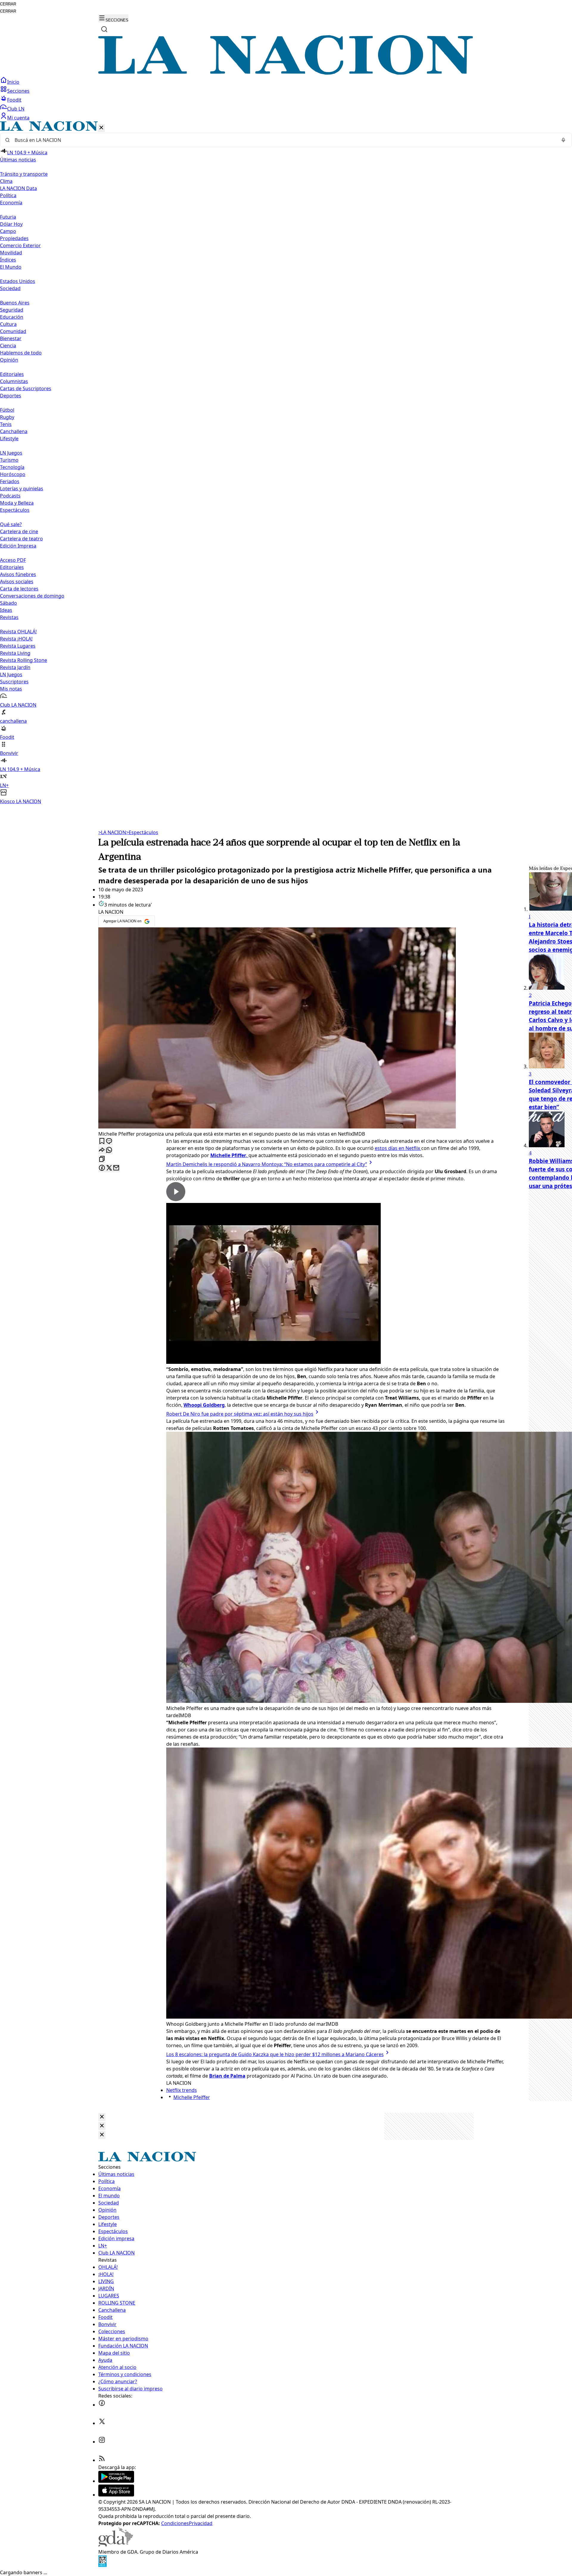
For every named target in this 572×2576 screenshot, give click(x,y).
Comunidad (13, 331)
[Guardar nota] (102, 1141)
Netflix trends (182, 2090)
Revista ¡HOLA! (16, 639)
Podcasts (10, 496)
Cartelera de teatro (21, 539)
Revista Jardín (15, 667)
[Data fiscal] (102, 2565)
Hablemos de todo (21, 353)
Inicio (13, 82)
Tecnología (12, 467)
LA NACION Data (18, 188)
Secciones (18, 91)
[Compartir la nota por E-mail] (116, 1168)
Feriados (10, 481)
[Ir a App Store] (116, 2495)
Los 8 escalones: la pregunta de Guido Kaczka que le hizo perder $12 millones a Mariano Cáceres (275, 2054)
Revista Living (15, 653)
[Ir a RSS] (102, 2460)
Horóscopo (13, 474)
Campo (8, 231)
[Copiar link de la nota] (102, 1159)
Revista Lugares (18, 646)
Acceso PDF (13, 560)
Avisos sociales (17, 582)
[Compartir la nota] (102, 1150)
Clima (6, 181)
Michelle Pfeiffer (192, 2097)
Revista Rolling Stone (24, 660)
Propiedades (14, 238)
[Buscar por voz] (563, 140)
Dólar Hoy (11, 224)
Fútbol (7, 410)
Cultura (8, 324)
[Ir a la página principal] (286, 73)
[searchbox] (284, 140)
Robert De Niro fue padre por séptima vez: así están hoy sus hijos (240, 1414)
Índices (8, 260)
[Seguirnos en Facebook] (102, 2405)
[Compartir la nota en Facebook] (102, 1168)
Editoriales (12, 374)
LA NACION (112, 832)
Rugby (7, 417)
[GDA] (116, 2545)
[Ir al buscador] (104, 29)
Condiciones (175, 2523)
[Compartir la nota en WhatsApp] (109, 1150)
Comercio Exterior (20, 245)
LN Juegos (11, 453)
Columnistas (14, 381)
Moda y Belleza (17, 503)
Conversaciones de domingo (32, 596)
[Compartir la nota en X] (109, 1168)
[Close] (102, 2117)
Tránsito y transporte (24, 174)
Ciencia (8, 346)
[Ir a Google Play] (116, 2481)
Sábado (8, 603)
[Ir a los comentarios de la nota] (109, 1141)
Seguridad (12, 310)
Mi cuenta (18, 118)
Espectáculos (142, 832)
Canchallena (14, 431)
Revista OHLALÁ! (18, 632)
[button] (286, 463)
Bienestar (11, 338)
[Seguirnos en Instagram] (102, 2442)
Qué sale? (11, 524)
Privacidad (201, 2523)
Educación (12, 317)
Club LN (16, 109)
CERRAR (8, 4)
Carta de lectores (19, 589)
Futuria (8, 217)
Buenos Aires (15, 303)
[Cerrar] (101, 128)
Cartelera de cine (19, 531)
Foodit (14, 100)
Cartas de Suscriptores (26, 388)
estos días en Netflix (398, 1148)
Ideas (6, 610)
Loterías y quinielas (22, 489)
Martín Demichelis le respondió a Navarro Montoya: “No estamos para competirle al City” (267, 1164)
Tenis (6, 424)
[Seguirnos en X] (102, 2423)
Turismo (9, 460)
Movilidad (11, 253)
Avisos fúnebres (18, 574)
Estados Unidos (18, 281)
